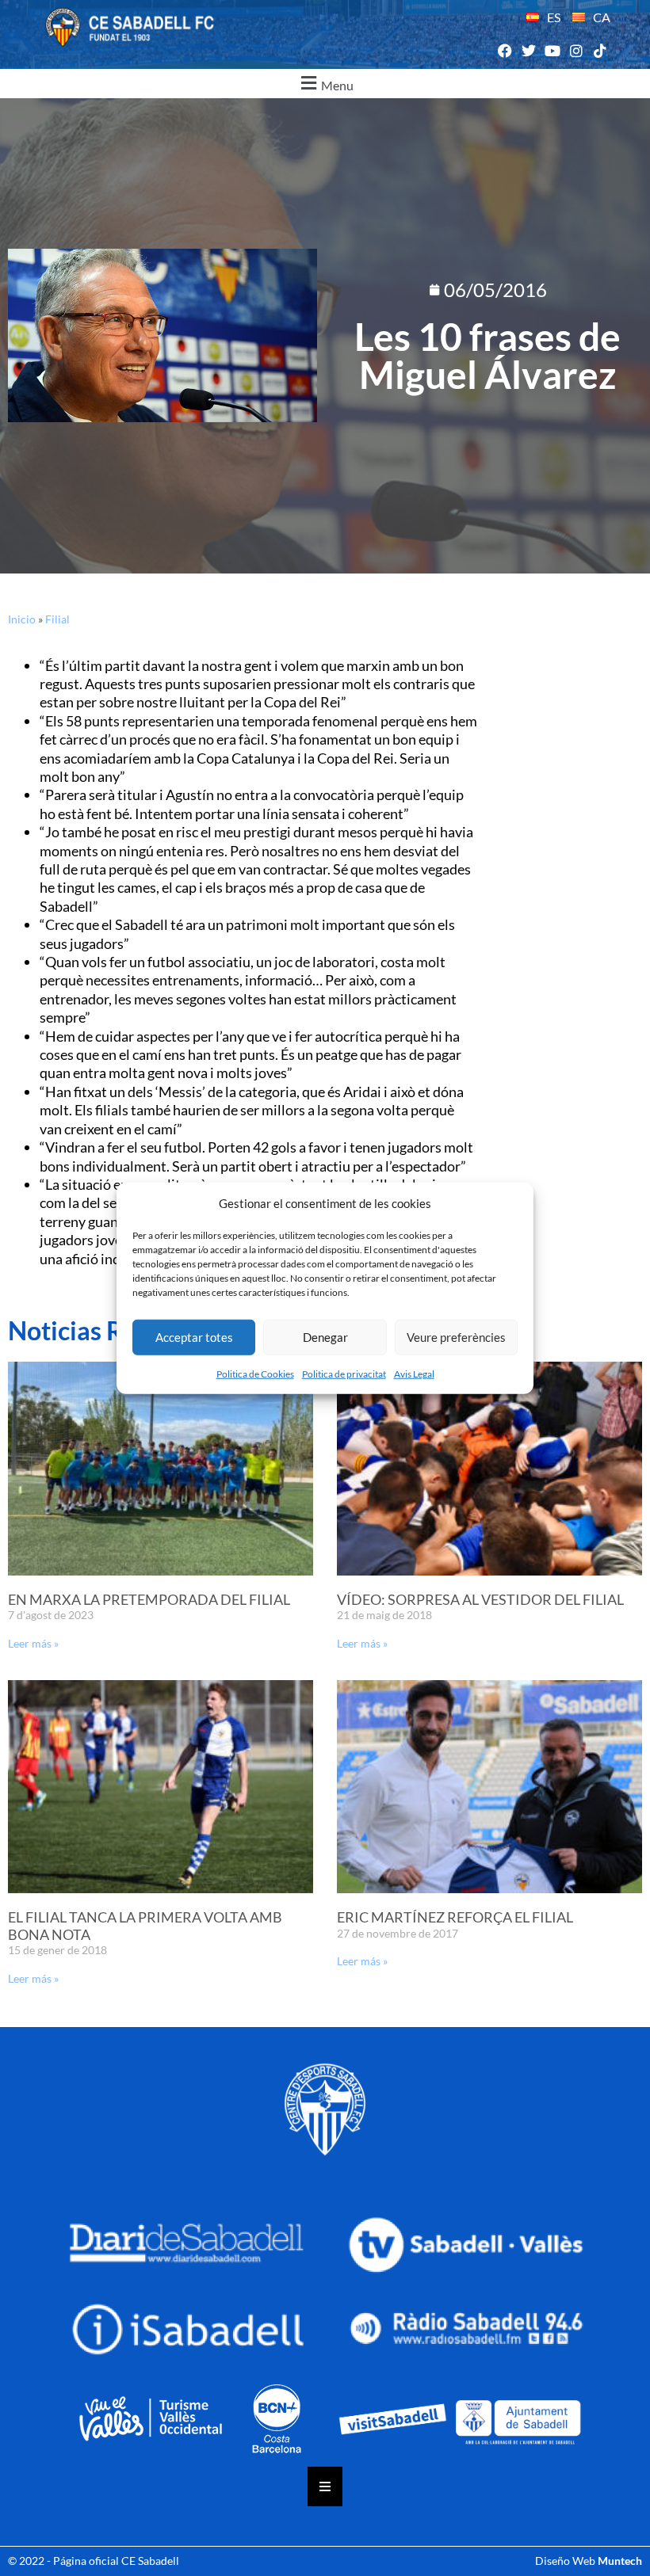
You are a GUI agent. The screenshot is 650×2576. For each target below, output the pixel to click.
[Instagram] (577, 51)
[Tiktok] (600, 51)
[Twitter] (528, 51)
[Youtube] (552, 51)
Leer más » (33, 1643)
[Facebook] (505, 51)
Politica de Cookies (255, 1373)
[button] (325, 84)
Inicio (22, 619)
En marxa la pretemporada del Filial (149, 1599)
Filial (57, 619)
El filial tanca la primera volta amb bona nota (145, 1926)
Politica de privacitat (344, 1373)
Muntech (620, 2561)
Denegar (325, 1337)
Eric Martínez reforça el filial (455, 1917)
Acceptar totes (194, 1337)
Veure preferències (456, 1337)
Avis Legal (414, 1373)
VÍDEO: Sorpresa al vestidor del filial (480, 1599)
